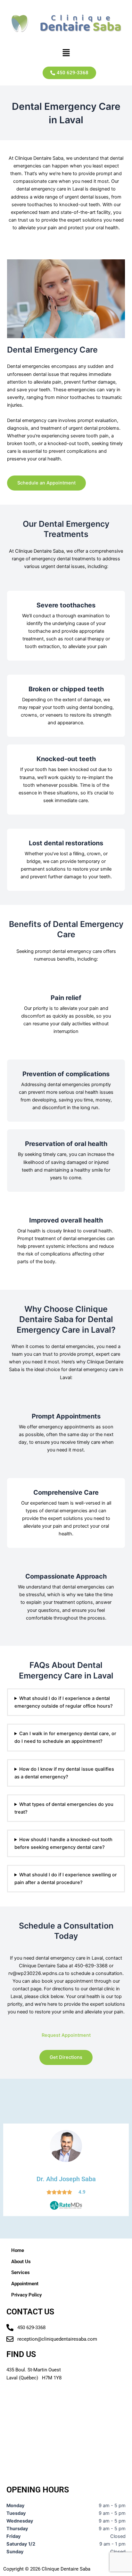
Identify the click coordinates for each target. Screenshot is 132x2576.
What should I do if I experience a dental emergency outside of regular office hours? (64, 1702)
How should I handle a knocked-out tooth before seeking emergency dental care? (63, 1843)
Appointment (25, 2284)
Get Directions (66, 2057)
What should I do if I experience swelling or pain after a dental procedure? (66, 1879)
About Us (21, 2262)
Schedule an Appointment (46, 483)
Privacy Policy (26, 2295)
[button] (66, 53)
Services (21, 2272)
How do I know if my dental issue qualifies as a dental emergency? (64, 1773)
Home (18, 2250)
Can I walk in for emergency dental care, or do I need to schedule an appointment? (65, 1737)
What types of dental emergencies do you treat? (64, 1808)
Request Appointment (66, 2035)
